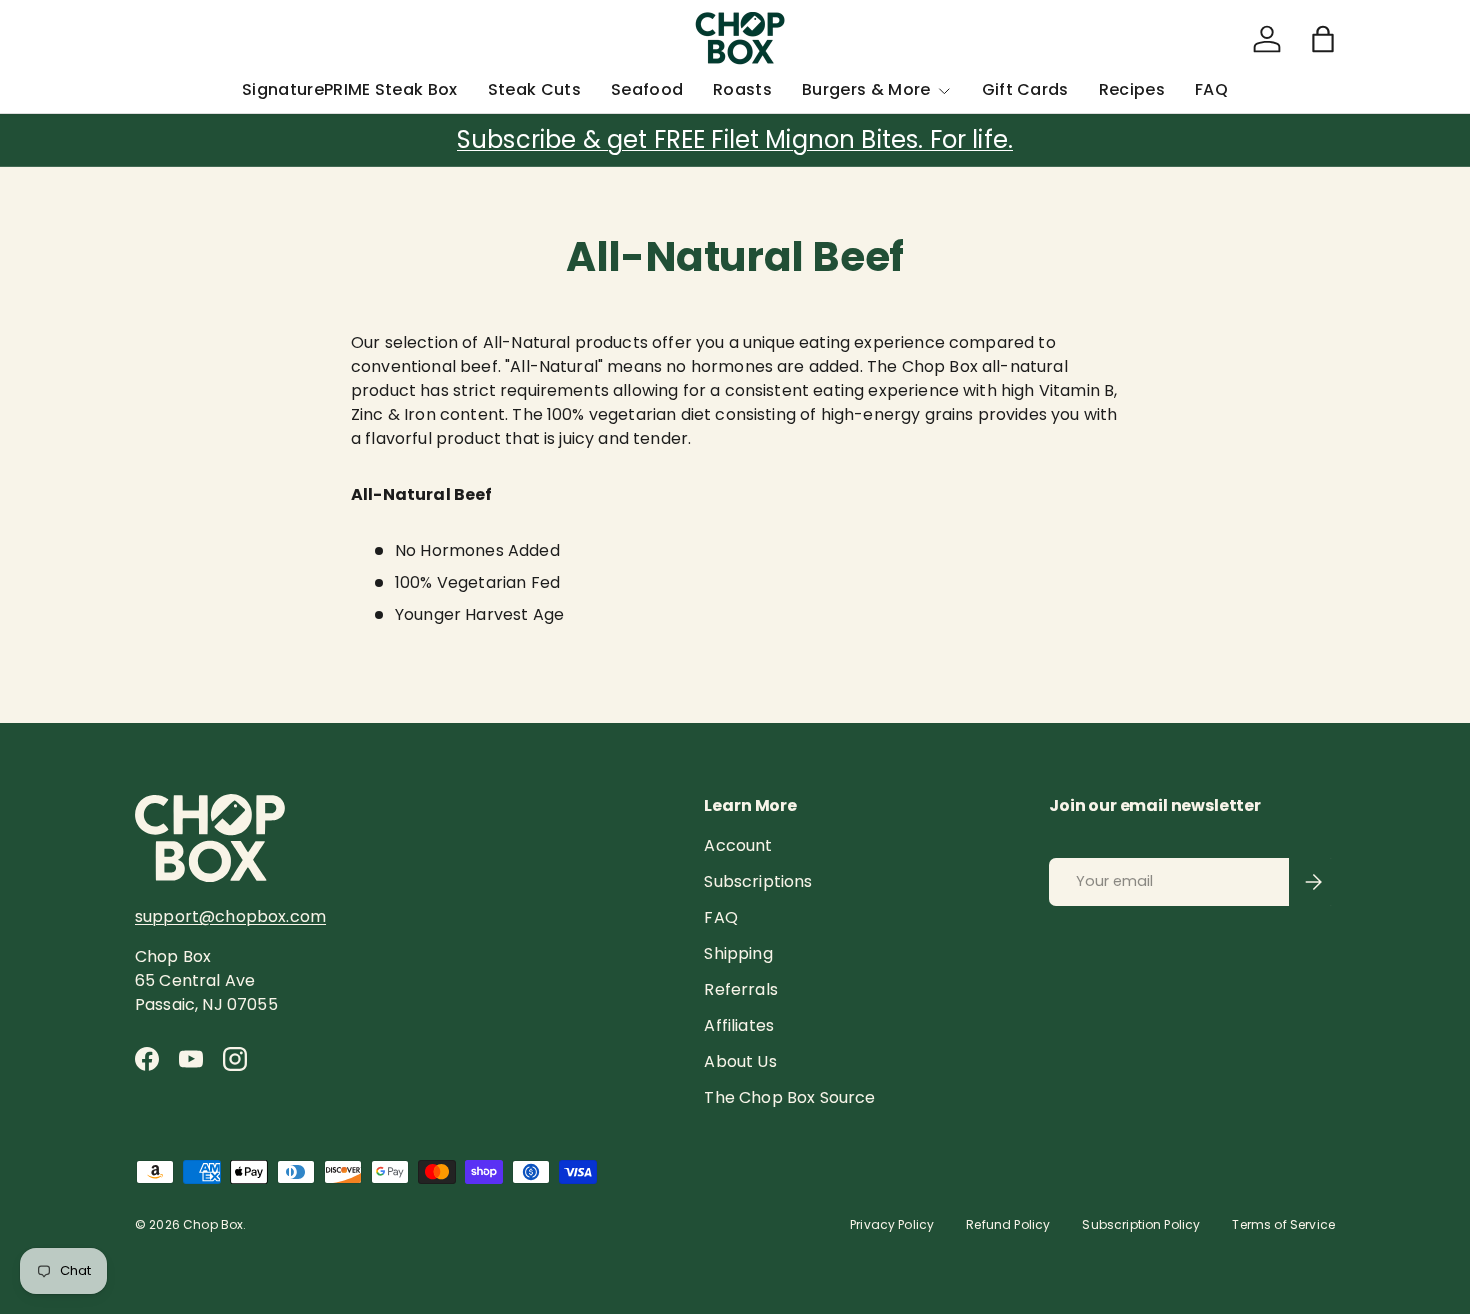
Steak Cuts (534, 89)
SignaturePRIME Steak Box (350, 89)
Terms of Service (1283, 1224)
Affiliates (739, 1025)
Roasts (742, 89)
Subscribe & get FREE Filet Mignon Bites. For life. (735, 139)
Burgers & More (866, 89)
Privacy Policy (892, 1224)
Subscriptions (758, 881)
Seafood (647, 89)
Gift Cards (1025, 89)
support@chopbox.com (230, 916)
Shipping (738, 953)
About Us (740, 1061)
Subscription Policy (1141, 1224)
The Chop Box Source (789, 1097)
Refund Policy (1008, 1224)
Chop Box (213, 1224)
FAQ (1211, 89)
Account (738, 845)
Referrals (740, 989)
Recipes (1132, 89)
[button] (1323, 39)
